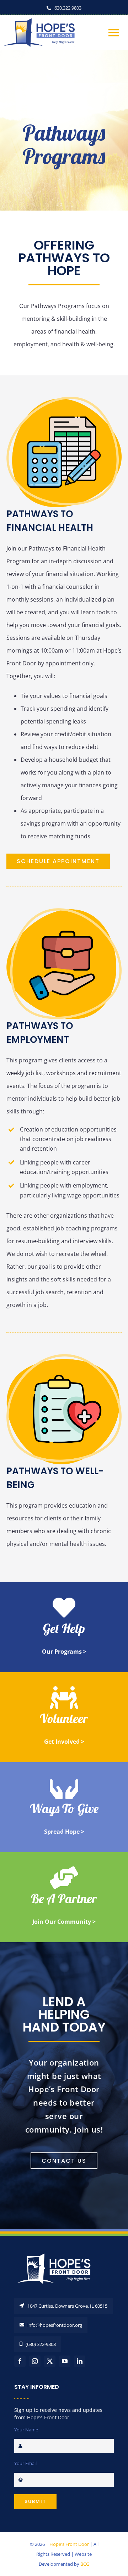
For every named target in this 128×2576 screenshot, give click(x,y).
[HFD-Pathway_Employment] (64, 911)
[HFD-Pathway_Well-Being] (64, 1357)
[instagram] (35, 2361)
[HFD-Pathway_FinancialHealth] (64, 399)
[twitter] (50, 2361)
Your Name (26, 2430)
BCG (85, 2564)
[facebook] (20, 2361)
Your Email (25, 2463)
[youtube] (65, 2361)
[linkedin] (80, 2361)
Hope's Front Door (69, 2544)
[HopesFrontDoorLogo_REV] (57, 2253)
